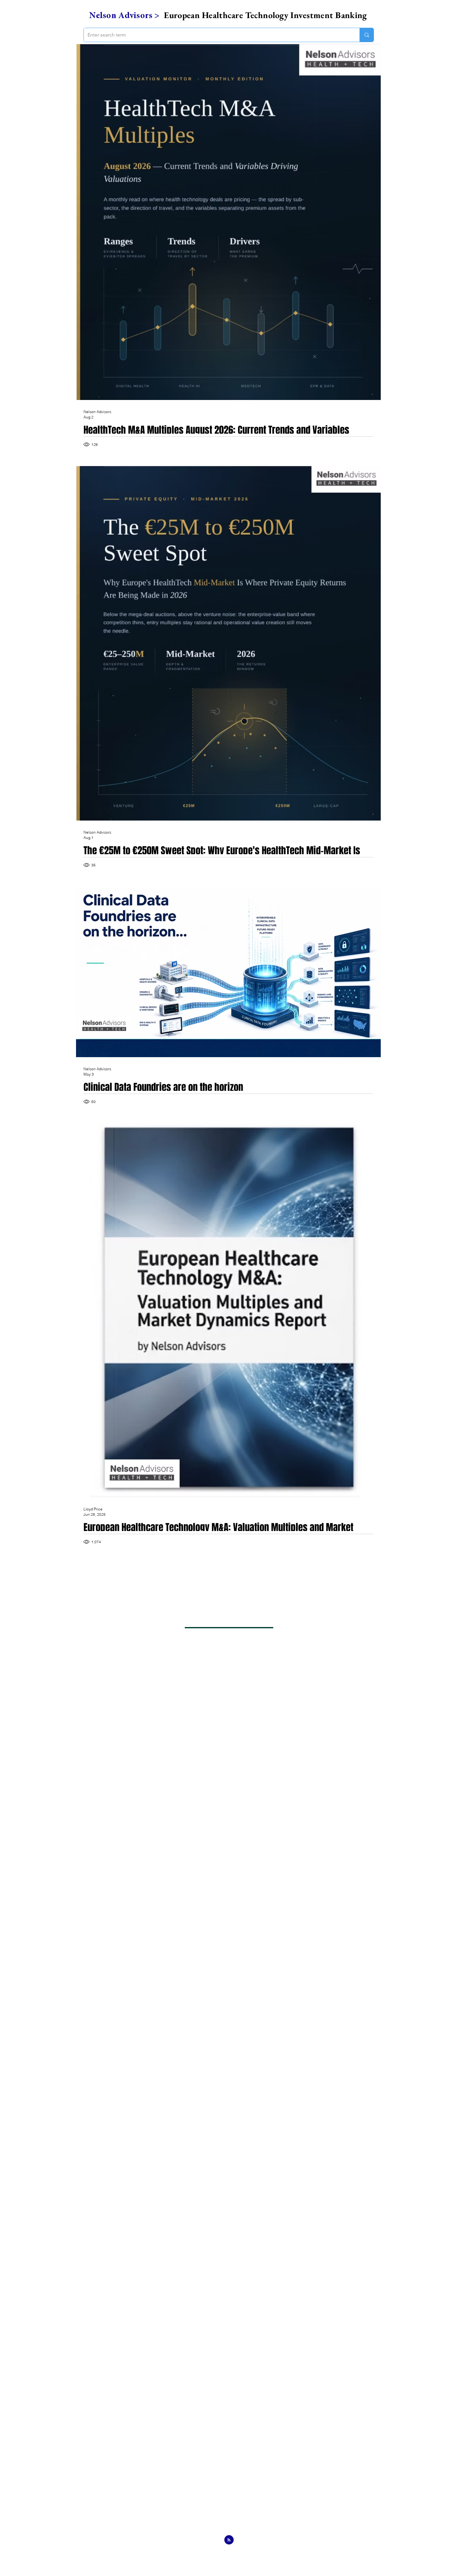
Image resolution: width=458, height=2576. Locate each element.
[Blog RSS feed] (229, 2540)
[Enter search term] (367, 35)
